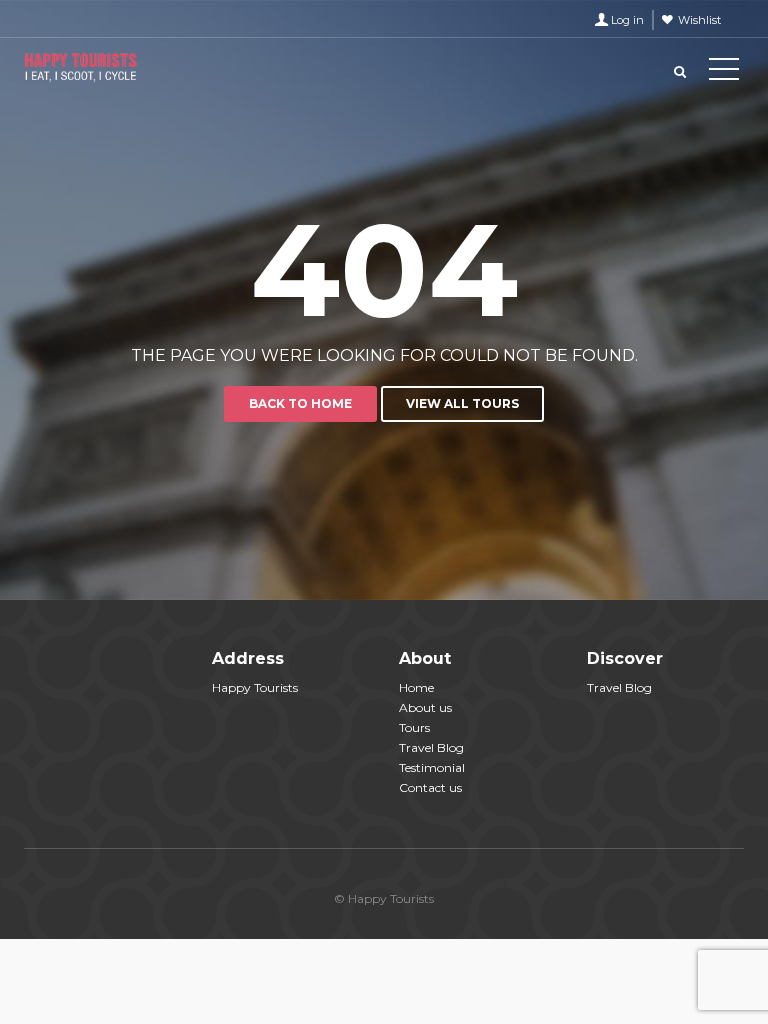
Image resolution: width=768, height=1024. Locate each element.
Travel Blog (431, 747)
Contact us (430, 787)
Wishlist (699, 20)
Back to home (300, 403)
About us (425, 707)
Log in (627, 20)
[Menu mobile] (724, 73)
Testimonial (432, 767)
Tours (414, 727)
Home (416, 687)
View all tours (462, 403)
